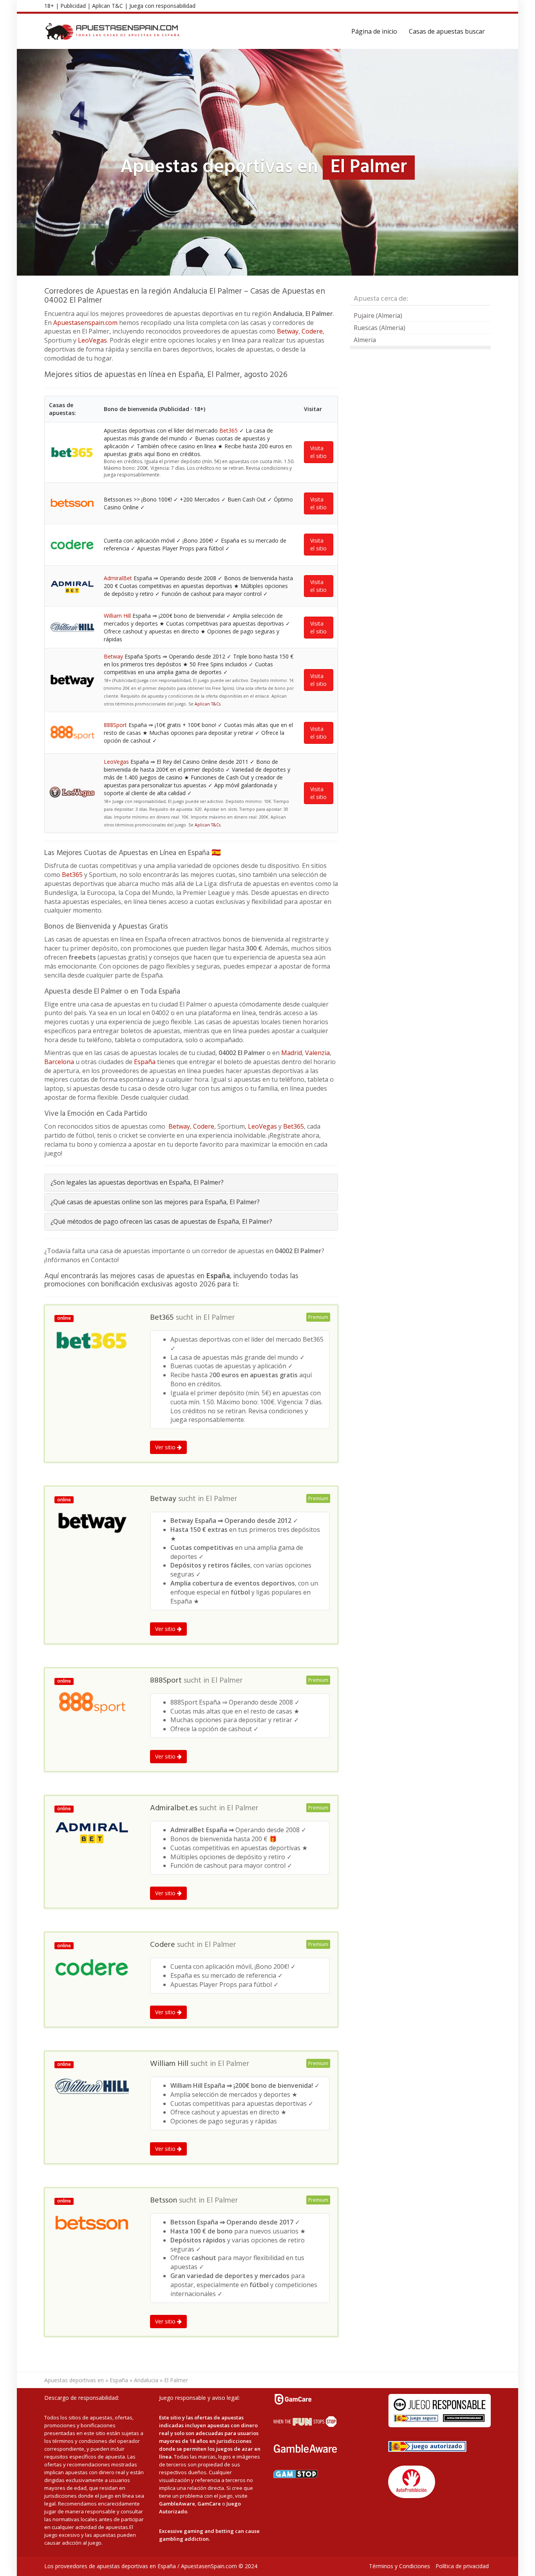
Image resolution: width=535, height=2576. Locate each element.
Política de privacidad (462, 2566)
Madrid (292, 1053)
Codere (312, 331)
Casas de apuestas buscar (447, 31)
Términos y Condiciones (399, 2566)
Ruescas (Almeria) (380, 328)
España (145, 1062)
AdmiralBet (118, 578)
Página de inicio (374, 31)
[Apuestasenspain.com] (113, 31)
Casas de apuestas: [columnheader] (62, 409)
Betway (288, 331)
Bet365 (229, 430)
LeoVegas (92, 340)
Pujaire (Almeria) (378, 316)
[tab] (191, 1182)
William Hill (117, 616)
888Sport (115, 725)
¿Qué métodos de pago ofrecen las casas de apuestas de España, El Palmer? (161, 1221)
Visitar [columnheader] (313, 409)
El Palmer (219, 1318)
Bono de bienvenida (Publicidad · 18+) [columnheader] (155, 409)
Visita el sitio (318, 452)
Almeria (365, 340)
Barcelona (59, 1062)
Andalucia (146, 2380)
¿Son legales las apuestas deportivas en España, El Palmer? (137, 1182)
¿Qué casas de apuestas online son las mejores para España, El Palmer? (155, 1202)
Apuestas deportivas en (74, 2380)
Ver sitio (166, 1447)
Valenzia (317, 1053)
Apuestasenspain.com (85, 323)
